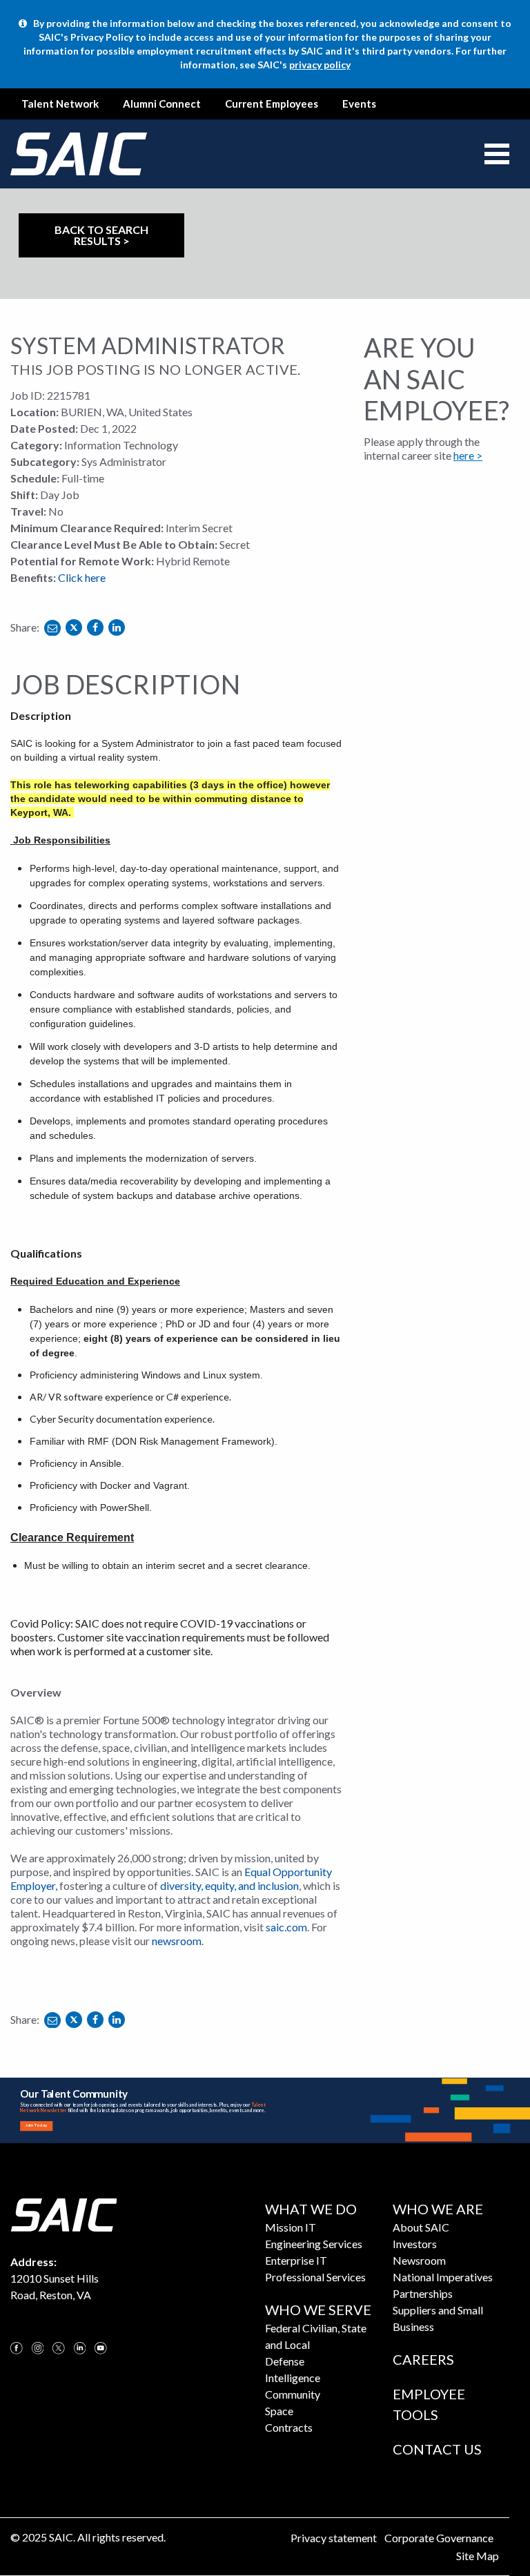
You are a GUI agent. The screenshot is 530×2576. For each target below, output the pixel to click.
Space (279, 2411)
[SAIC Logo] (63, 2213)
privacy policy (320, 65)
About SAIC (421, 2227)
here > (468, 455)
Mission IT (291, 2227)
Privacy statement (334, 2538)
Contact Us (437, 2449)
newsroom (177, 1941)
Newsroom (419, 2260)
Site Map (478, 2556)
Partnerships (423, 2293)
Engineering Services (314, 2244)
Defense (285, 2361)
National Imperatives (443, 2277)
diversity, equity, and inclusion (229, 1885)
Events (359, 104)
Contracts (289, 2427)
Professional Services (315, 2277)
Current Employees (272, 104)
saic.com (286, 1927)
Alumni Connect (162, 104)
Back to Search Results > (101, 235)
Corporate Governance (439, 2538)
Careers (423, 2359)
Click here (82, 577)
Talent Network (60, 104)
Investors (415, 2244)
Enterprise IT (296, 2260)
